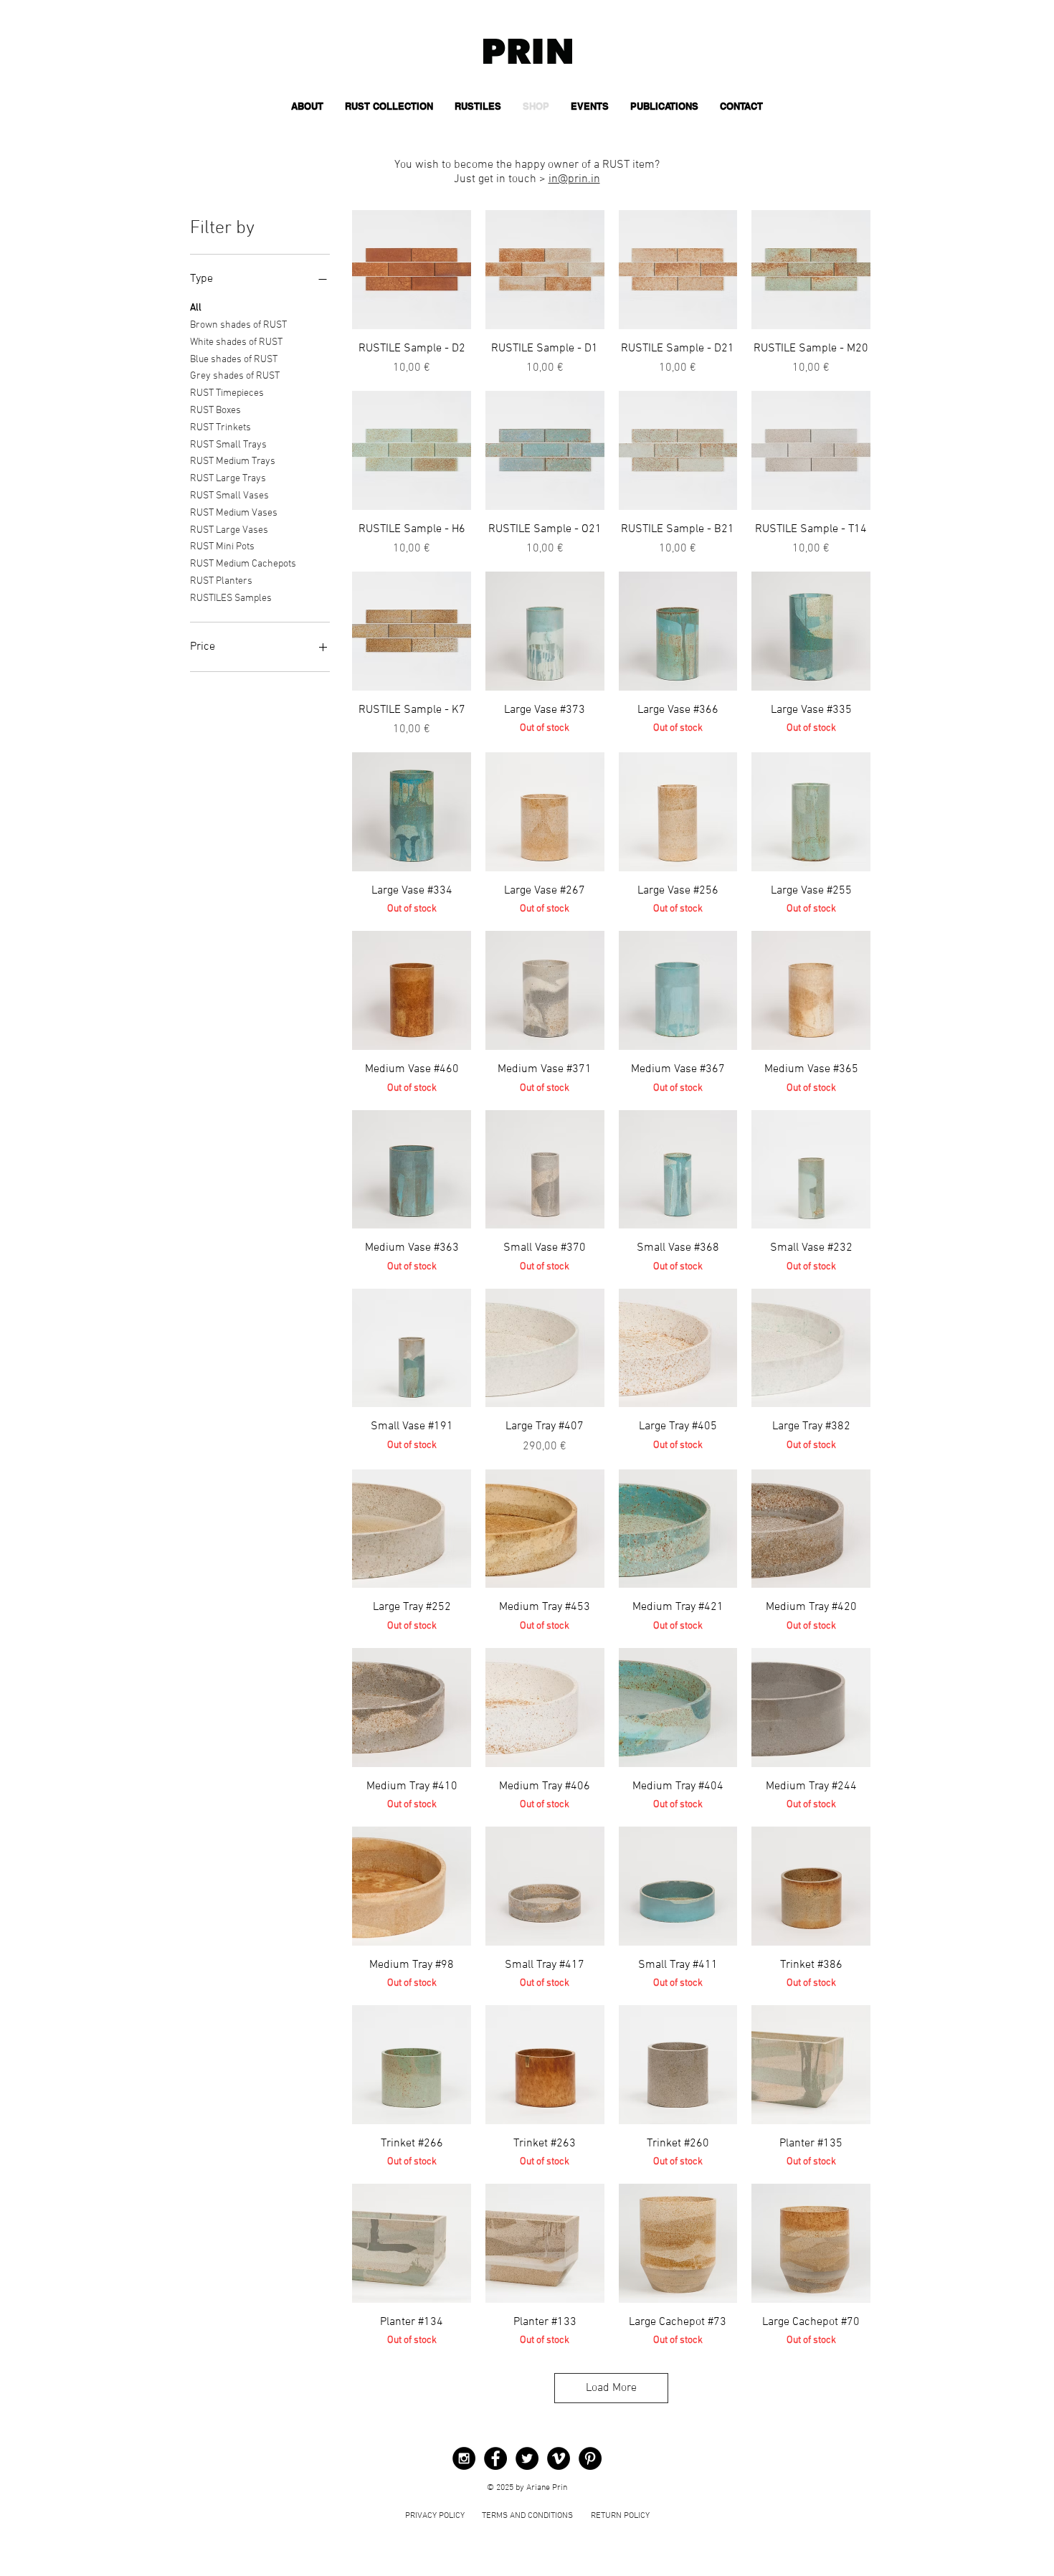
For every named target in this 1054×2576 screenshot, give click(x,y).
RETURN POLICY (620, 2516)
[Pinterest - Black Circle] (590, 2458)
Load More (611, 2388)
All (196, 308)
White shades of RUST (236, 342)
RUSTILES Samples (231, 598)
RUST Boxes (215, 411)
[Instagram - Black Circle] (464, 2458)
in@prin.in (574, 179)
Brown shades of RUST (238, 325)
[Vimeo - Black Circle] (559, 2458)
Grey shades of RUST (235, 376)
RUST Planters (221, 581)
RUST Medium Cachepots (243, 564)
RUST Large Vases (229, 530)
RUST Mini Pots (222, 547)
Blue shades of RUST (234, 360)
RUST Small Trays (228, 445)
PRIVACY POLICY (435, 2516)
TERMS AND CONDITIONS (527, 2516)
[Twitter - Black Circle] (527, 2458)
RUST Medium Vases (234, 513)
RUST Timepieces (227, 393)
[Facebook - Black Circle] (495, 2458)
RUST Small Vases (229, 496)
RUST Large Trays (228, 479)
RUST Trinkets (220, 428)
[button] (389, 106)
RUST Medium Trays (233, 461)
